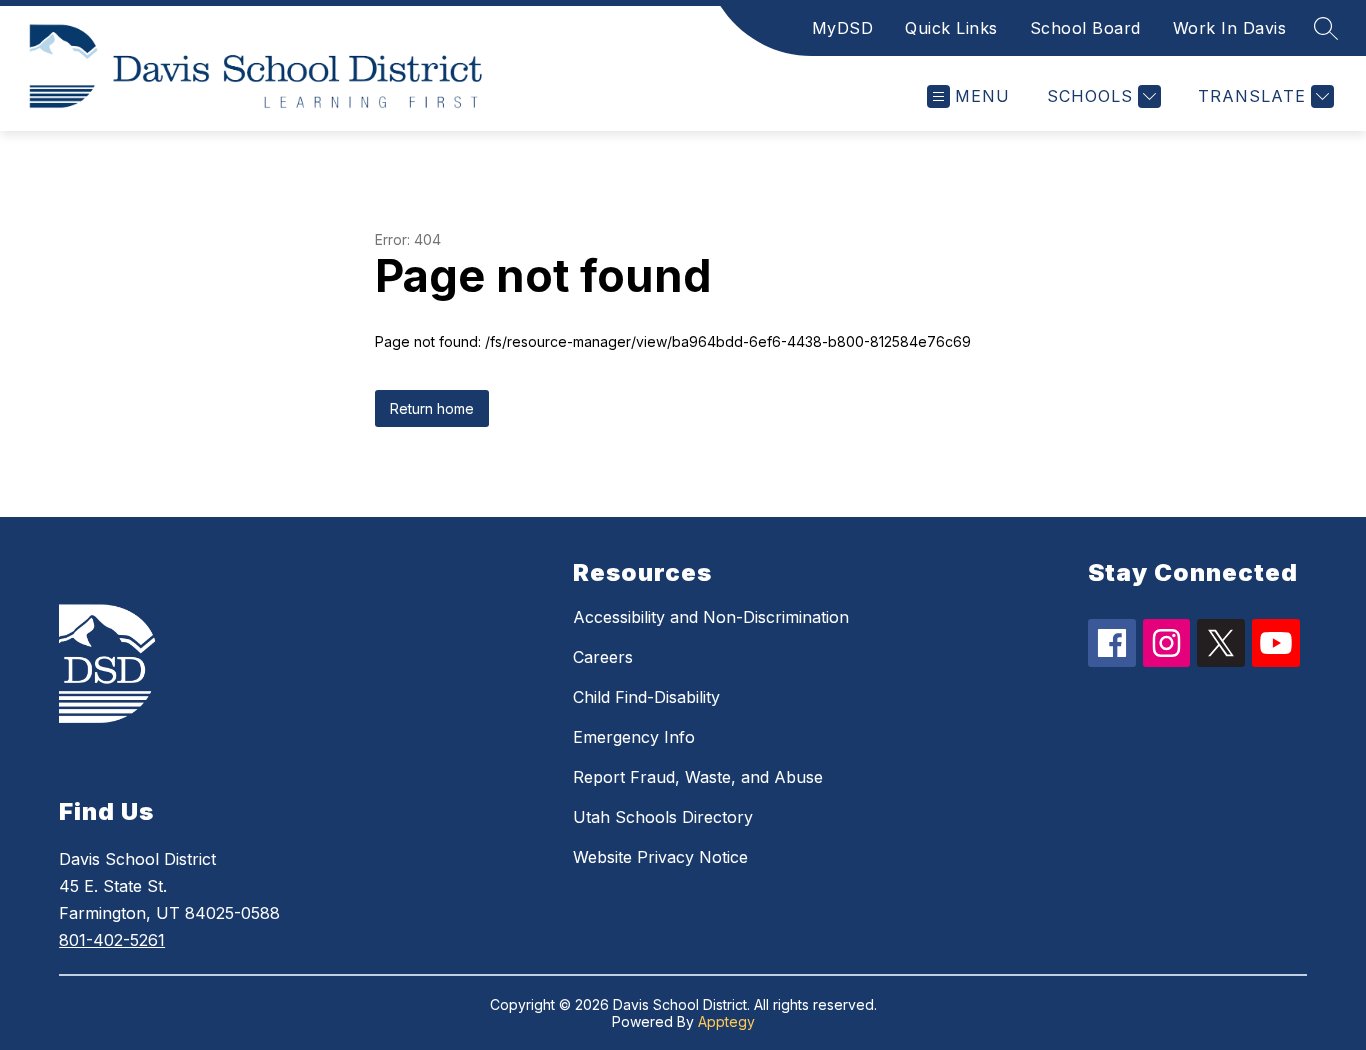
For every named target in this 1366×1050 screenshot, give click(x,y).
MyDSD (843, 28)
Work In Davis (1230, 28)
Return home (432, 408)
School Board (1085, 28)
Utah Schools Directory (663, 817)
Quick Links (951, 28)
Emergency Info (634, 737)
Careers (603, 657)
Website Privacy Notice (660, 857)
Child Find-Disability (646, 697)
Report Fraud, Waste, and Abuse (698, 777)
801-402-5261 (112, 940)
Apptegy (726, 1021)
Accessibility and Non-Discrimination (711, 617)
